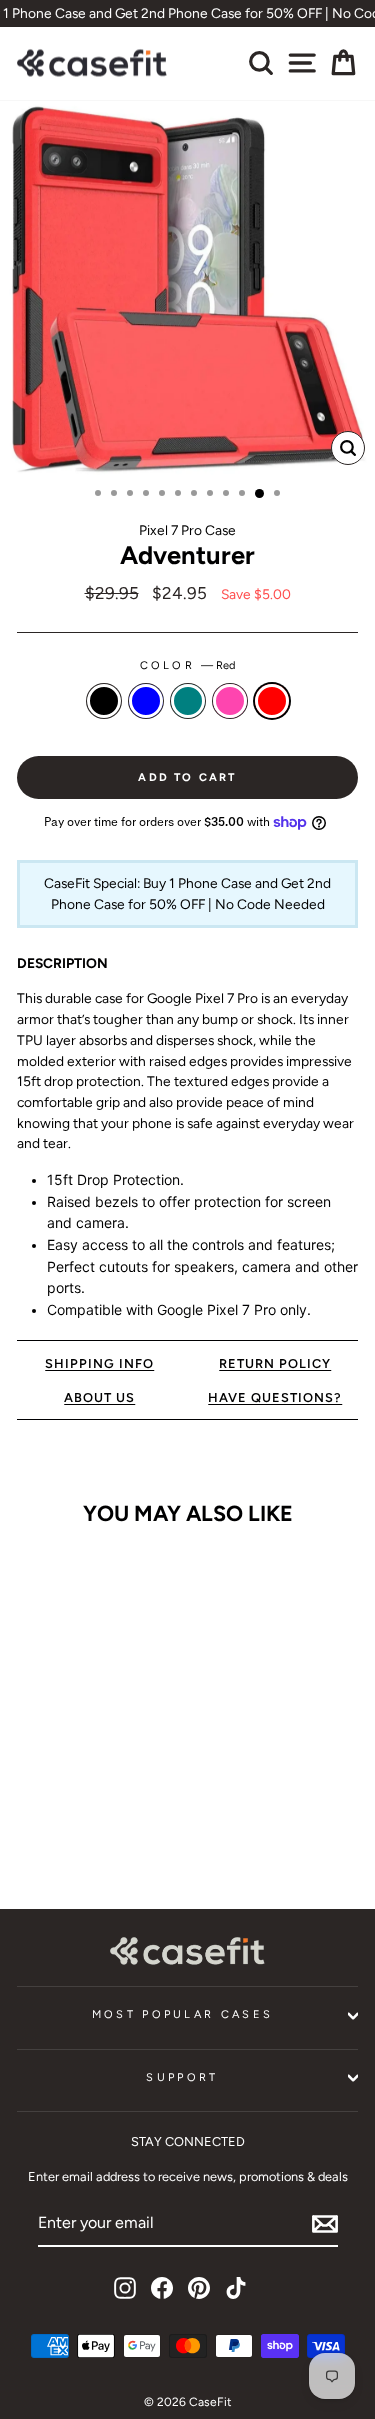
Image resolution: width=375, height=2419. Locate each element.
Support (182, 2077)
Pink (230, 701)
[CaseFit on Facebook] (162, 2288)
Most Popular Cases (183, 2014)
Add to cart (81, 1825)
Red (272, 701)
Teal (188, 701)
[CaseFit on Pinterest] (199, 2288)
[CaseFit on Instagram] (125, 2288)
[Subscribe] (325, 2224)
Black (104, 701)
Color (188, 665)
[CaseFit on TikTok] (236, 2288)
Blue (146, 701)
